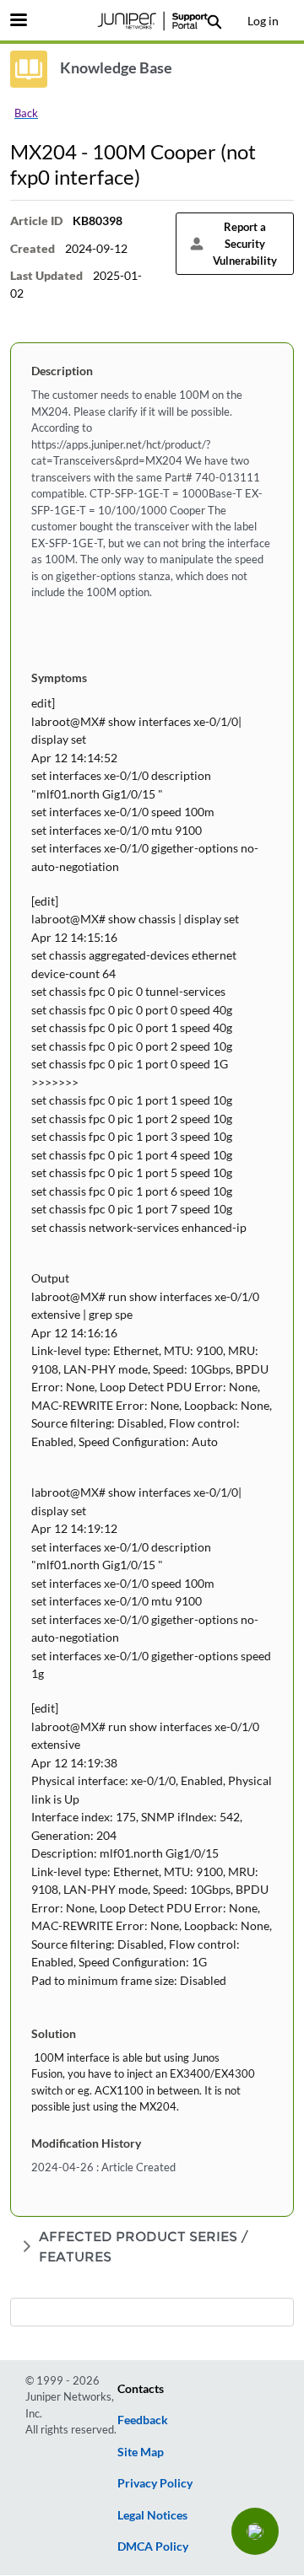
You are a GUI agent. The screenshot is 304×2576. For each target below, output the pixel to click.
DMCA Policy (153, 2546)
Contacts (141, 2388)
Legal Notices (152, 2515)
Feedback (143, 2420)
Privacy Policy (155, 2483)
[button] (255, 2531)
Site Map (141, 2452)
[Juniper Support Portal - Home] (152, 21)
